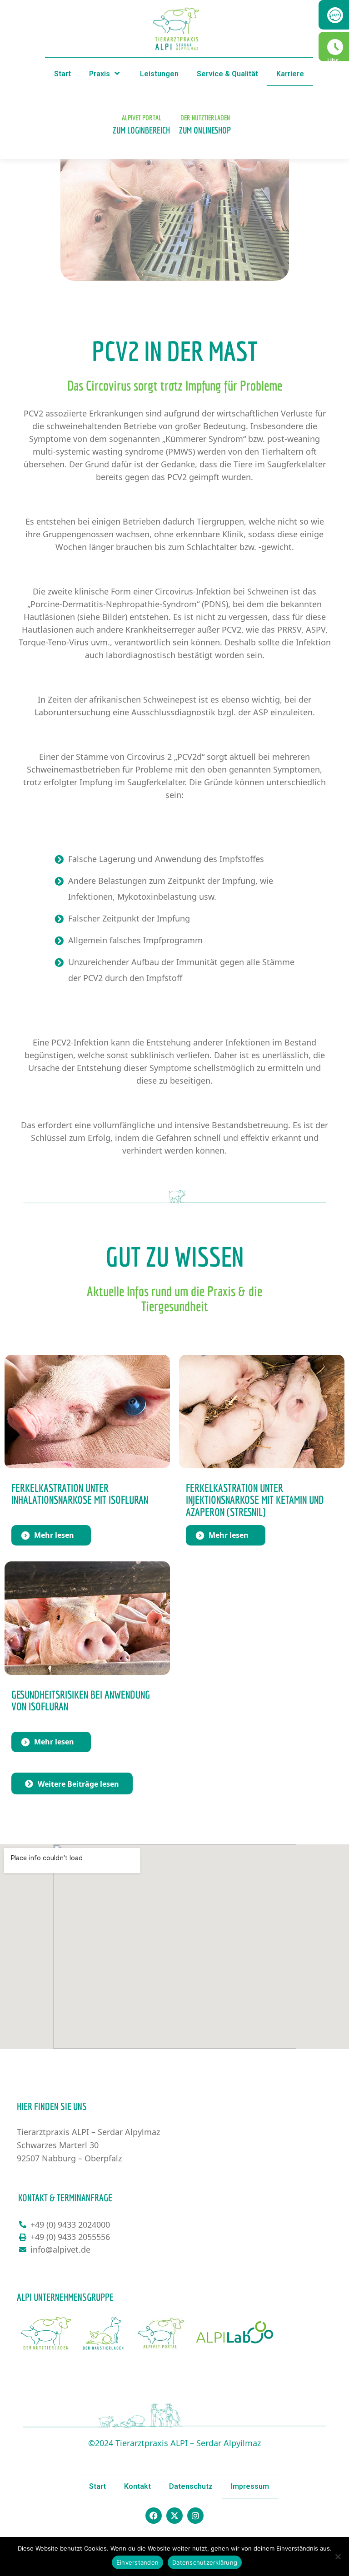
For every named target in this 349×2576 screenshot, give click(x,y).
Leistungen (159, 74)
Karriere (290, 74)
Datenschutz (191, 2486)
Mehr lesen (54, 1535)
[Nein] (338, 2556)
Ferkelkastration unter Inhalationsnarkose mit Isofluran (80, 1494)
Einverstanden (137, 2562)
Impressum (250, 2486)
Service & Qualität (227, 74)
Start (62, 74)
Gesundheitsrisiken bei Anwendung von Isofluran (81, 1700)
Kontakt (137, 2486)
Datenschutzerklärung (205, 2562)
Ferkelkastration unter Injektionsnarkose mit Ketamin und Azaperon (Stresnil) (255, 1500)
